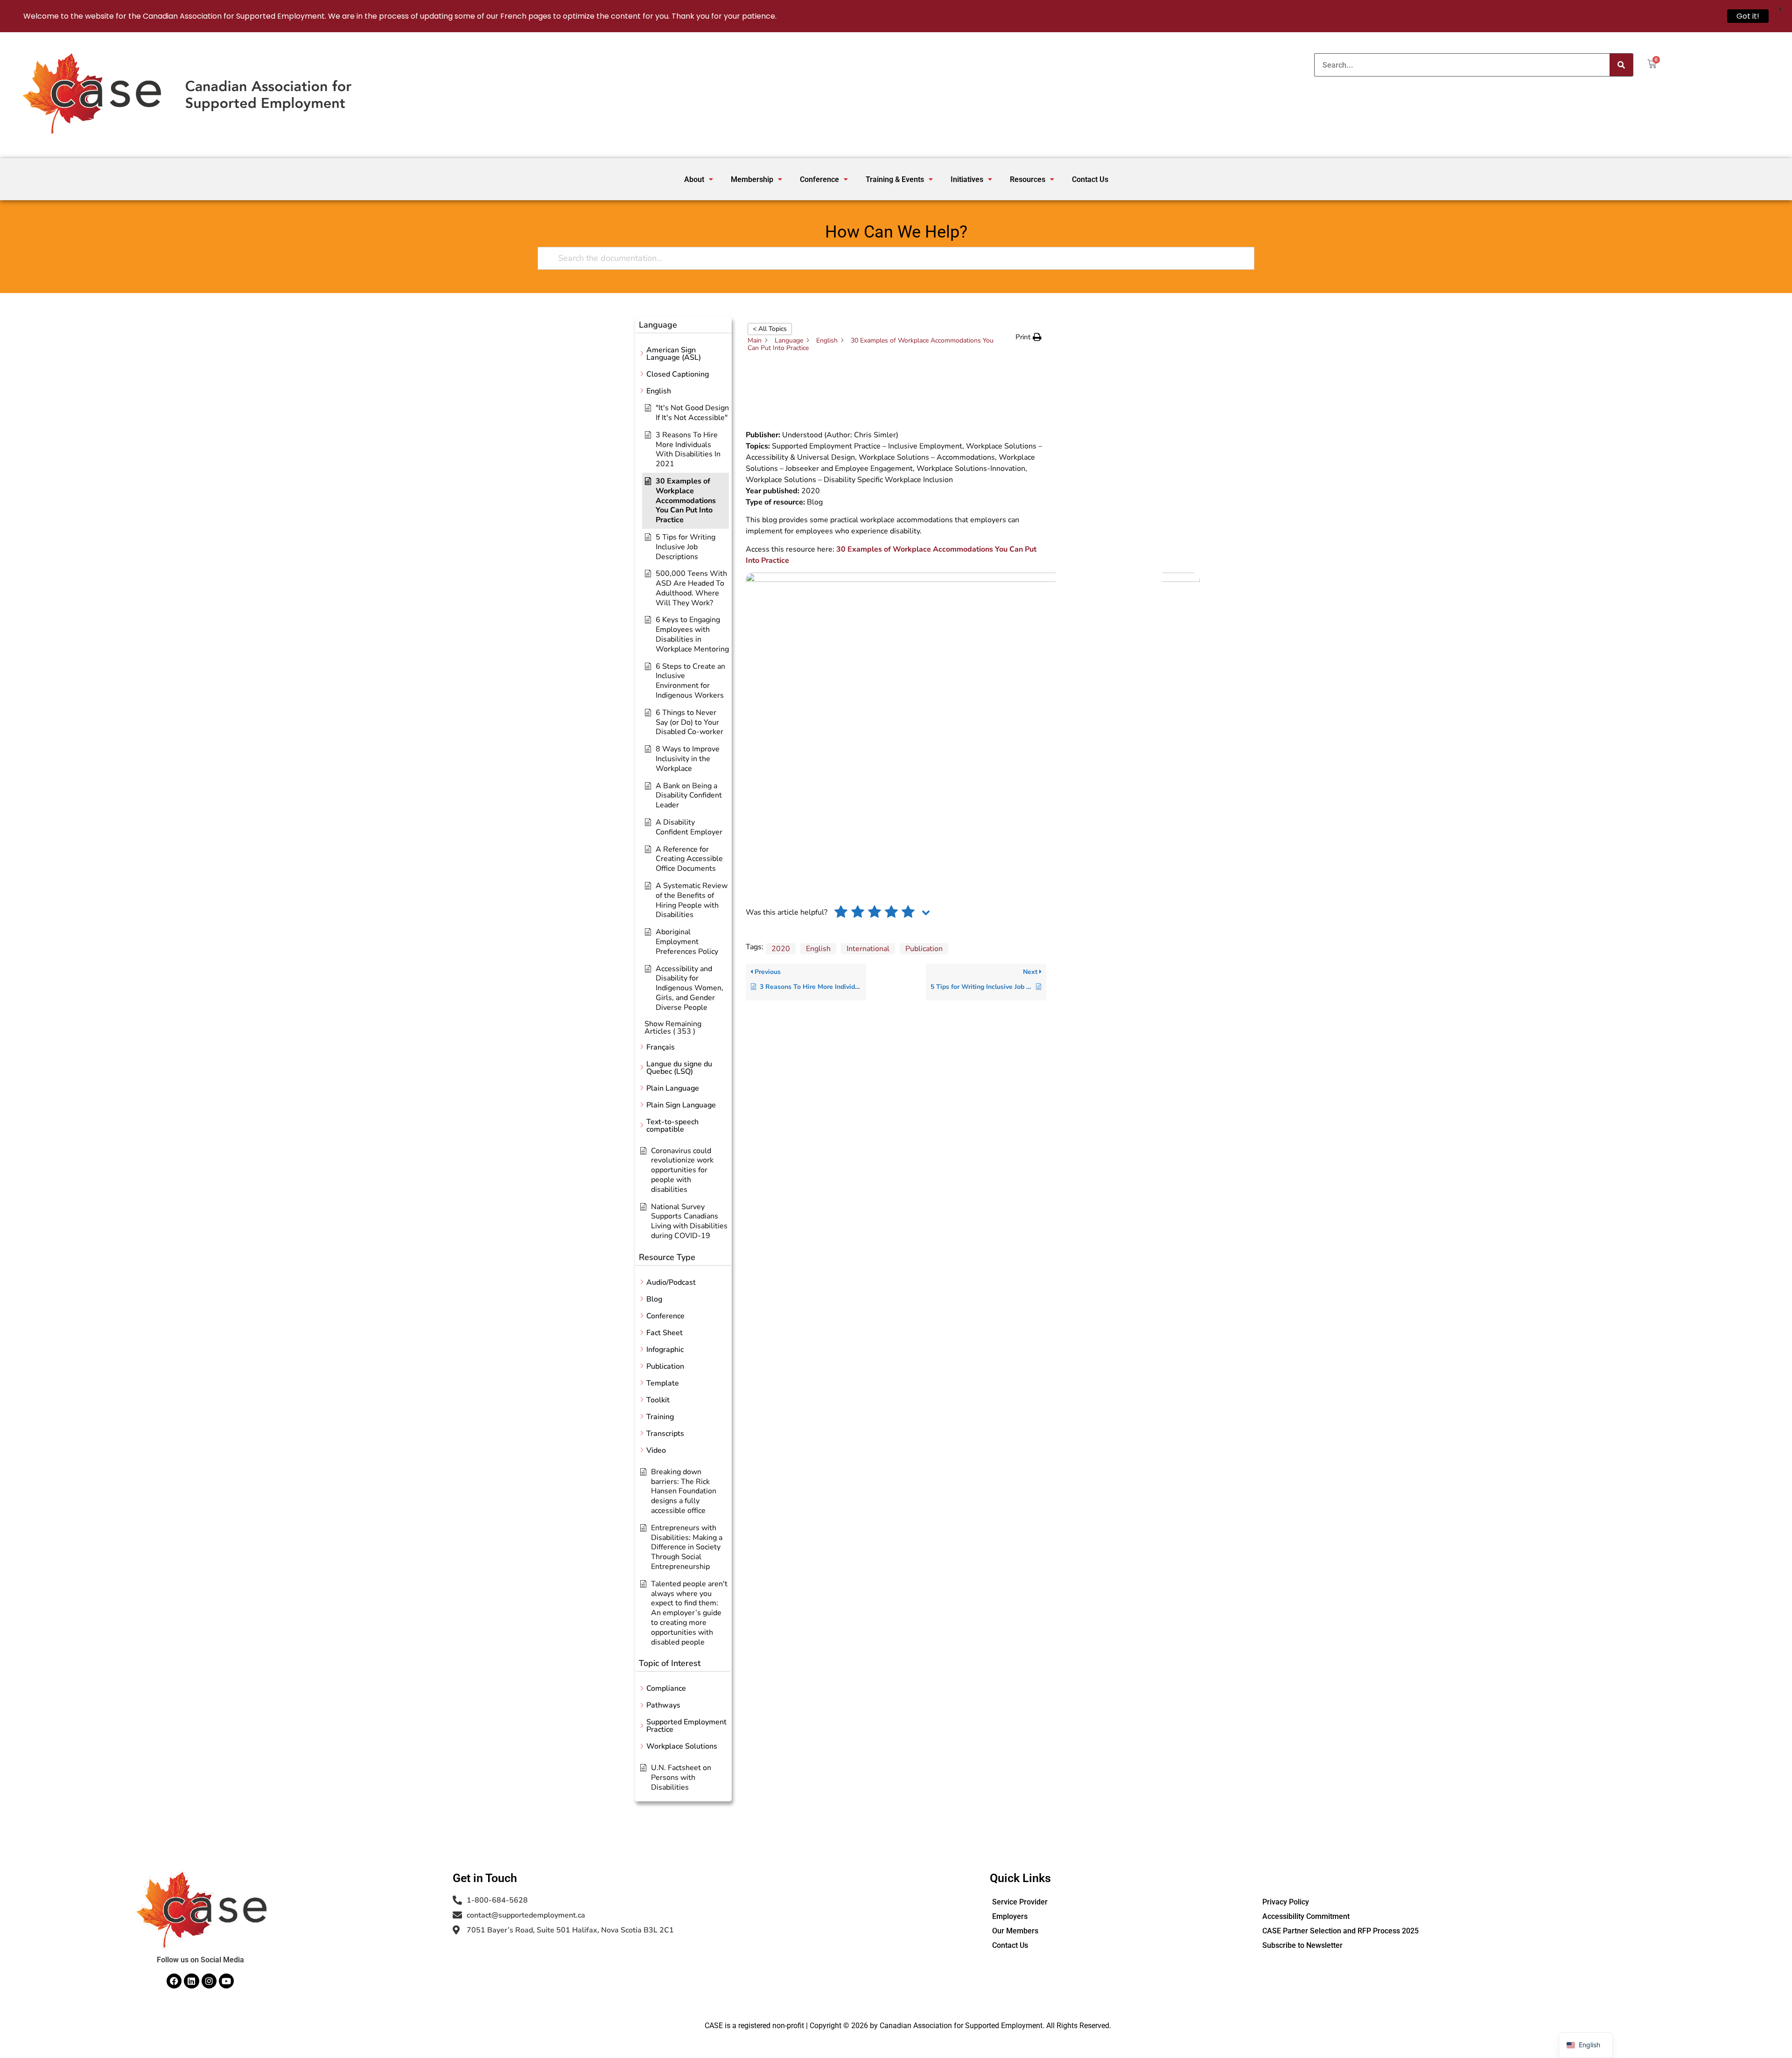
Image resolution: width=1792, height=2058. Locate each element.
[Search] (1621, 65)
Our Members (1015, 1931)
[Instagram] (209, 1981)
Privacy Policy (1286, 1902)
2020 (781, 949)
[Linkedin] (191, 1981)
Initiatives (967, 179)
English (818, 949)
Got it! (1748, 16)
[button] (699, 179)
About (694, 179)
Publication (924, 949)
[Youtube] (226, 1981)
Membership (752, 179)
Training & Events (895, 179)
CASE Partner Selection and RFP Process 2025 (1340, 1931)
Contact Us (1090, 179)
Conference (819, 179)
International (868, 949)
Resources (1028, 179)
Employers (1010, 1916)
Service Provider (1020, 1902)
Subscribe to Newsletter (1302, 1945)
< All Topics (770, 329)
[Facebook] (174, 1981)
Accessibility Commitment (1306, 1916)
